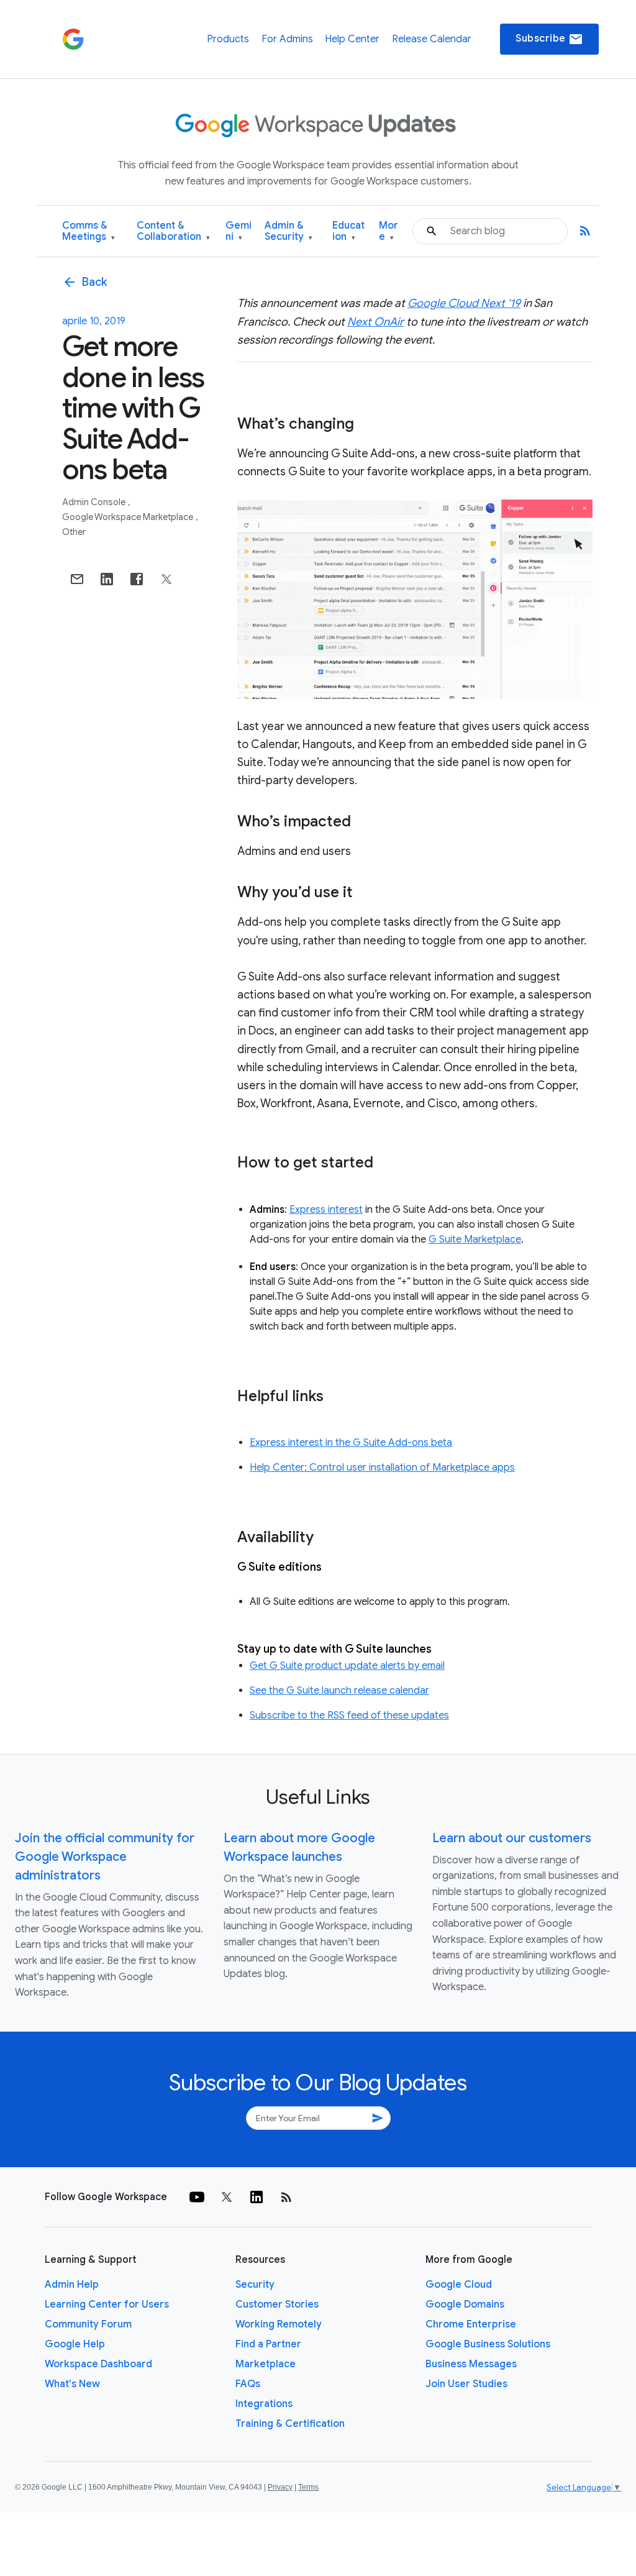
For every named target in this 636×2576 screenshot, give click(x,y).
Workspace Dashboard (98, 2364)
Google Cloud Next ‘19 (464, 303)
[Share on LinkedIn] (107, 579)
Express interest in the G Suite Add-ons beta (351, 1443)
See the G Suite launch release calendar (339, 1691)
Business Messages (471, 2364)
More (388, 231)
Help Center (352, 39)
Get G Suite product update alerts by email (347, 1666)
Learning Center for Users (107, 2304)
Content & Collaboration (173, 231)
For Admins (287, 39)
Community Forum (88, 2324)
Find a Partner (268, 2344)
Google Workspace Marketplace (129, 517)
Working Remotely (279, 2324)
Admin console (95, 502)
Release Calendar (432, 39)
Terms (308, 2487)
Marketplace (266, 2364)
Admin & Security (288, 231)
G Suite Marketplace (475, 1240)
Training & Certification (290, 2424)
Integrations (264, 2404)
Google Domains (465, 2304)
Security (255, 2285)
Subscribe (549, 39)
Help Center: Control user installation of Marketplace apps (382, 1468)
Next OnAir (375, 322)
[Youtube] (197, 2197)
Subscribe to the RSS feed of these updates (349, 1715)
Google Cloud (459, 2285)
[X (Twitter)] (227, 2197)
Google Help (75, 2344)
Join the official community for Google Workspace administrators (105, 1857)
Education (348, 231)
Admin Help (72, 2285)
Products (228, 39)
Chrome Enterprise (471, 2324)
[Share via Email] (77, 579)
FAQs (248, 2384)
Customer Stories (277, 2304)
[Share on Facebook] (137, 579)
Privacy (280, 2487)
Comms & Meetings (89, 231)
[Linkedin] (257, 2197)
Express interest (326, 1210)
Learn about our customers (512, 1838)
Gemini (238, 231)
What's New (72, 2384)
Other (74, 532)
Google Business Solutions (488, 2344)
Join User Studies (466, 2384)
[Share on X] (166, 579)
